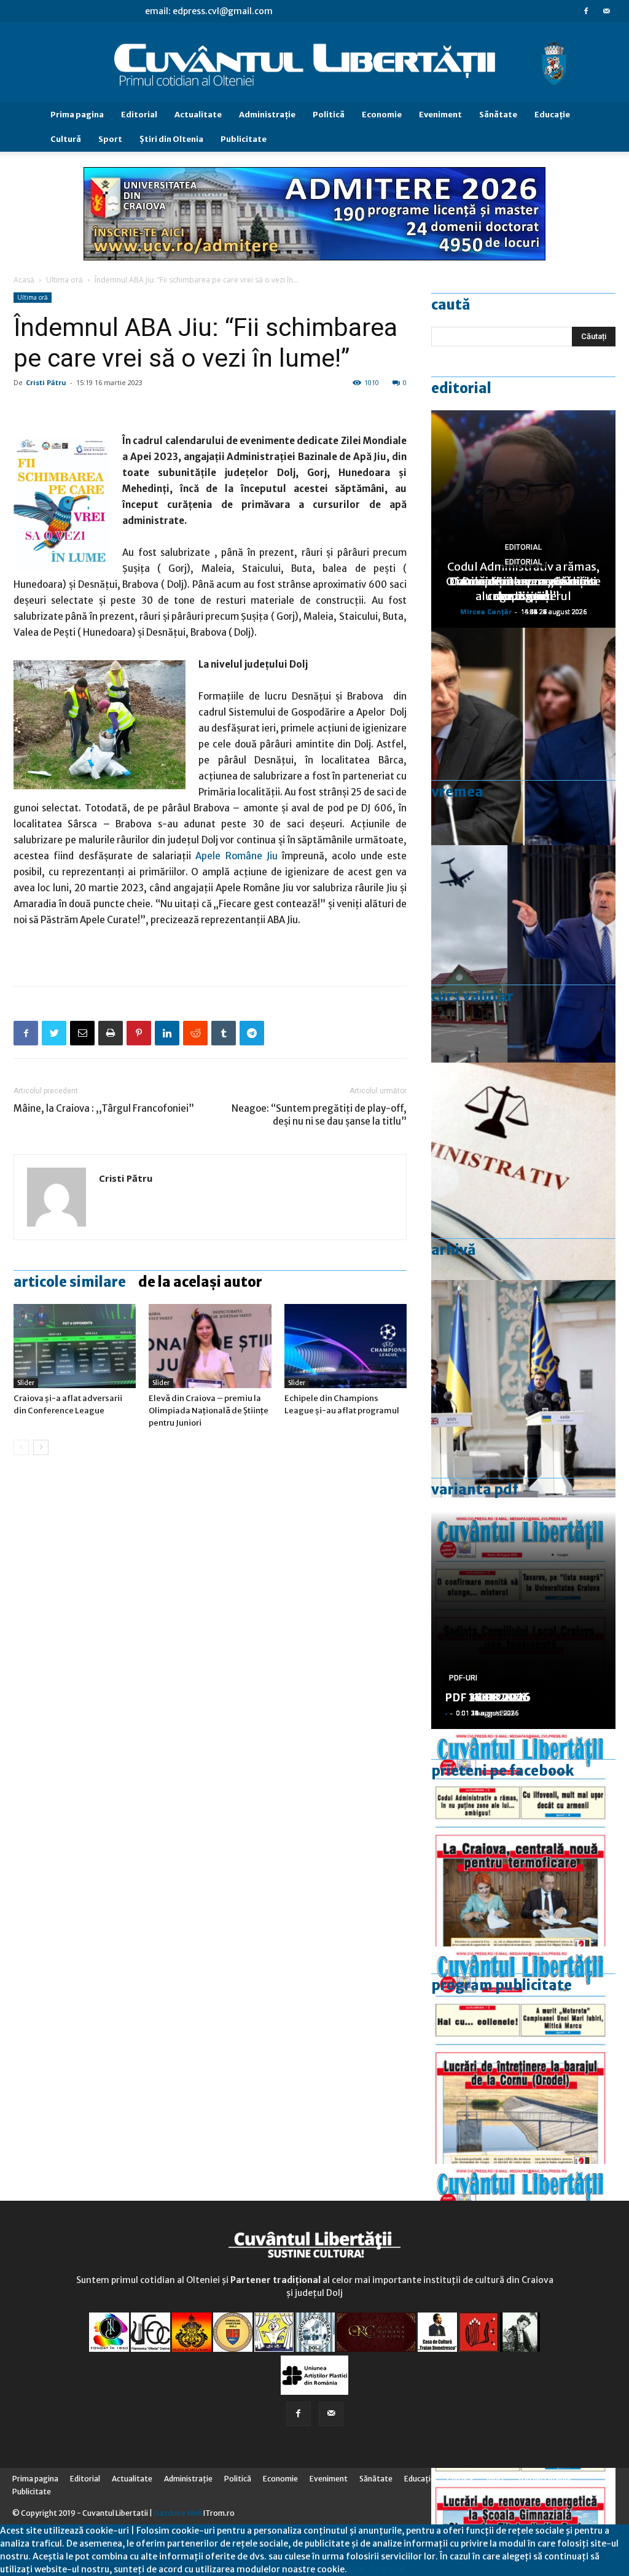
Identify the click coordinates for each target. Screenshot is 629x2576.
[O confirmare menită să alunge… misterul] (523, 736)
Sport (110, 139)
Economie (382, 115)
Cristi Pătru (46, 382)
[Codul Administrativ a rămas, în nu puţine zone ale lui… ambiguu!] (523, 1171)
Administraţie (267, 115)
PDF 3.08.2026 (484, 1697)
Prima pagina (77, 115)
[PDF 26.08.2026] (523, 1838)
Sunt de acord (376, 2569)
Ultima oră (64, 280)
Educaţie (552, 115)
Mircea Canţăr (486, 611)
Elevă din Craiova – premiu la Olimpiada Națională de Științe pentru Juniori (209, 1411)
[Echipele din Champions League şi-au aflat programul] (346, 1346)
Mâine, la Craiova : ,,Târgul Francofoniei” (104, 1108)
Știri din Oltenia (171, 139)
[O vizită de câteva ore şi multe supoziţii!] (523, 954)
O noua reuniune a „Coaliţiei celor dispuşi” (523, 589)
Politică (329, 115)
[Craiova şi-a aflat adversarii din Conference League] (75, 1346)
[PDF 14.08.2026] (523, 2055)
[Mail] (606, 11)
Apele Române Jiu (236, 856)
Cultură (66, 139)
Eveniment (440, 115)
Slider (26, 1383)
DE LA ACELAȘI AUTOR (200, 1282)
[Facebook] (586, 11)
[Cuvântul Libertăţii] (314, 63)
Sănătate (498, 115)
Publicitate (244, 139)
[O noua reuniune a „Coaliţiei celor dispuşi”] (523, 1389)
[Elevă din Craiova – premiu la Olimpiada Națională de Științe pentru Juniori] (210, 1346)
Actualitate (198, 115)
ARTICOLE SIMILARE (70, 1282)
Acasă (24, 280)
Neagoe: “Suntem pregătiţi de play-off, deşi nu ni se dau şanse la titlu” (319, 1115)
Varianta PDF (475, 1489)
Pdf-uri (463, 1678)
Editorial (139, 115)
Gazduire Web (178, 2513)
